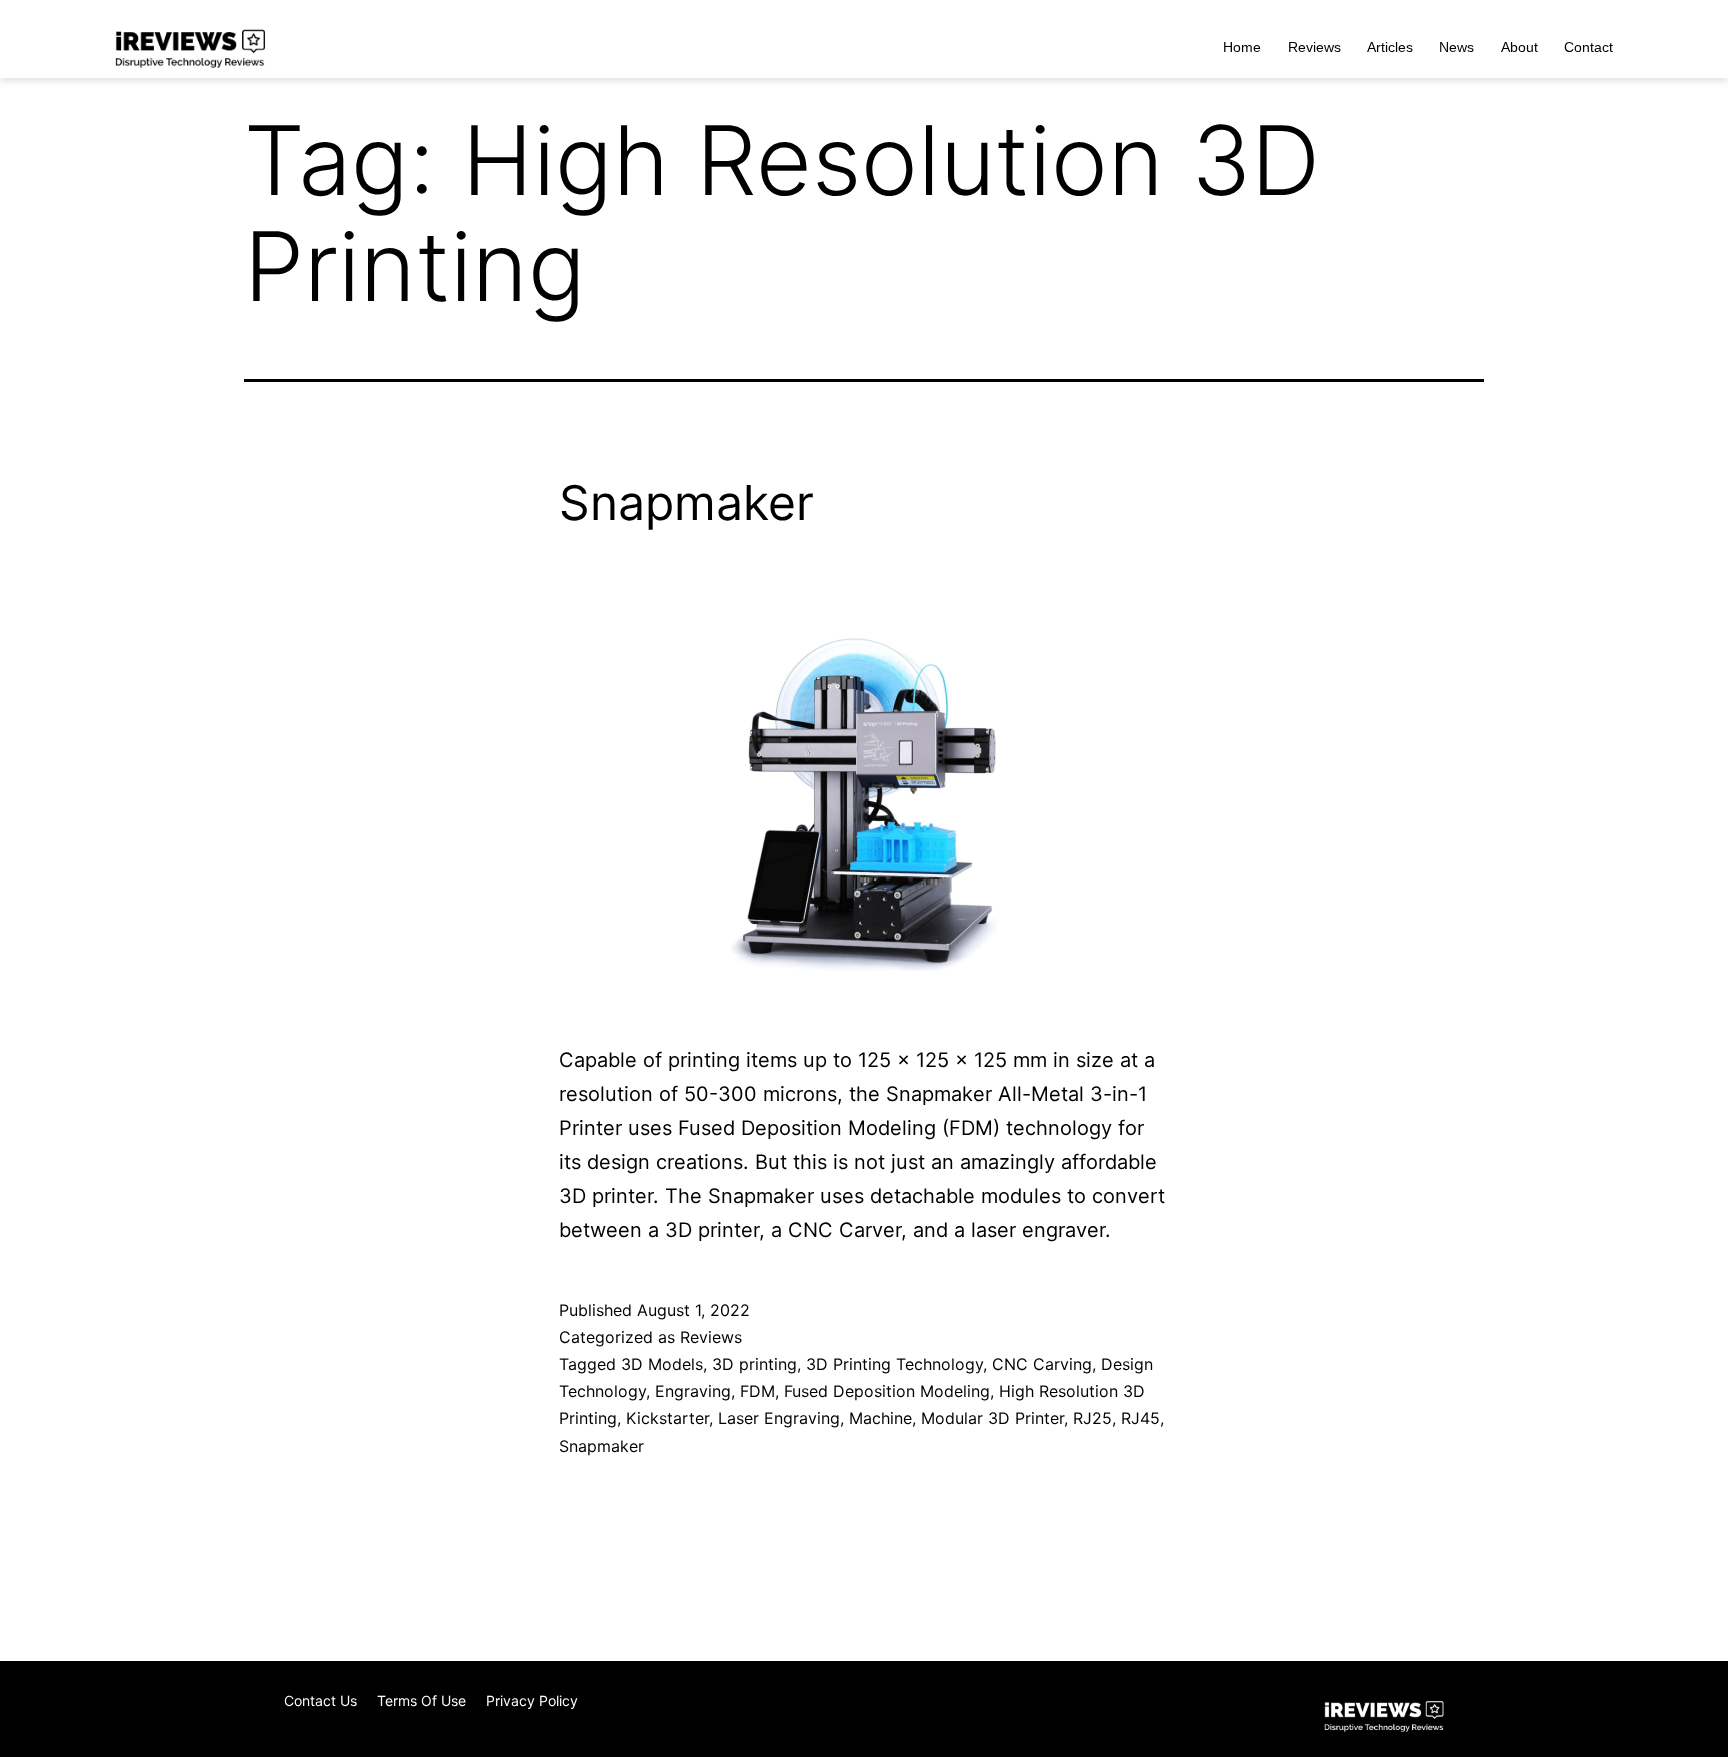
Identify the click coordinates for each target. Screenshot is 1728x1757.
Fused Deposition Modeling (887, 1391)
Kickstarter (667, 1418)
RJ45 (1140, 1418)
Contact (1588, 47)
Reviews (1314, 47)
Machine (880, 1418)
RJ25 (1092, 1418)
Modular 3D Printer (992, 1418)
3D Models (662, 1364)
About (1519, 47)
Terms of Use (421, 1700)
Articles (1390, 47)
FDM (757, 1391)
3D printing (754, 1364)
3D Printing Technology (894, 1364)
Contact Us (320, 1700)
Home (1242, 47)
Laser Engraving (779, 1418)
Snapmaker (686, 502)
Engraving (693, 1391)
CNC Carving (1042, 1364)
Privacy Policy (532, 1700)
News (1456, 47)
